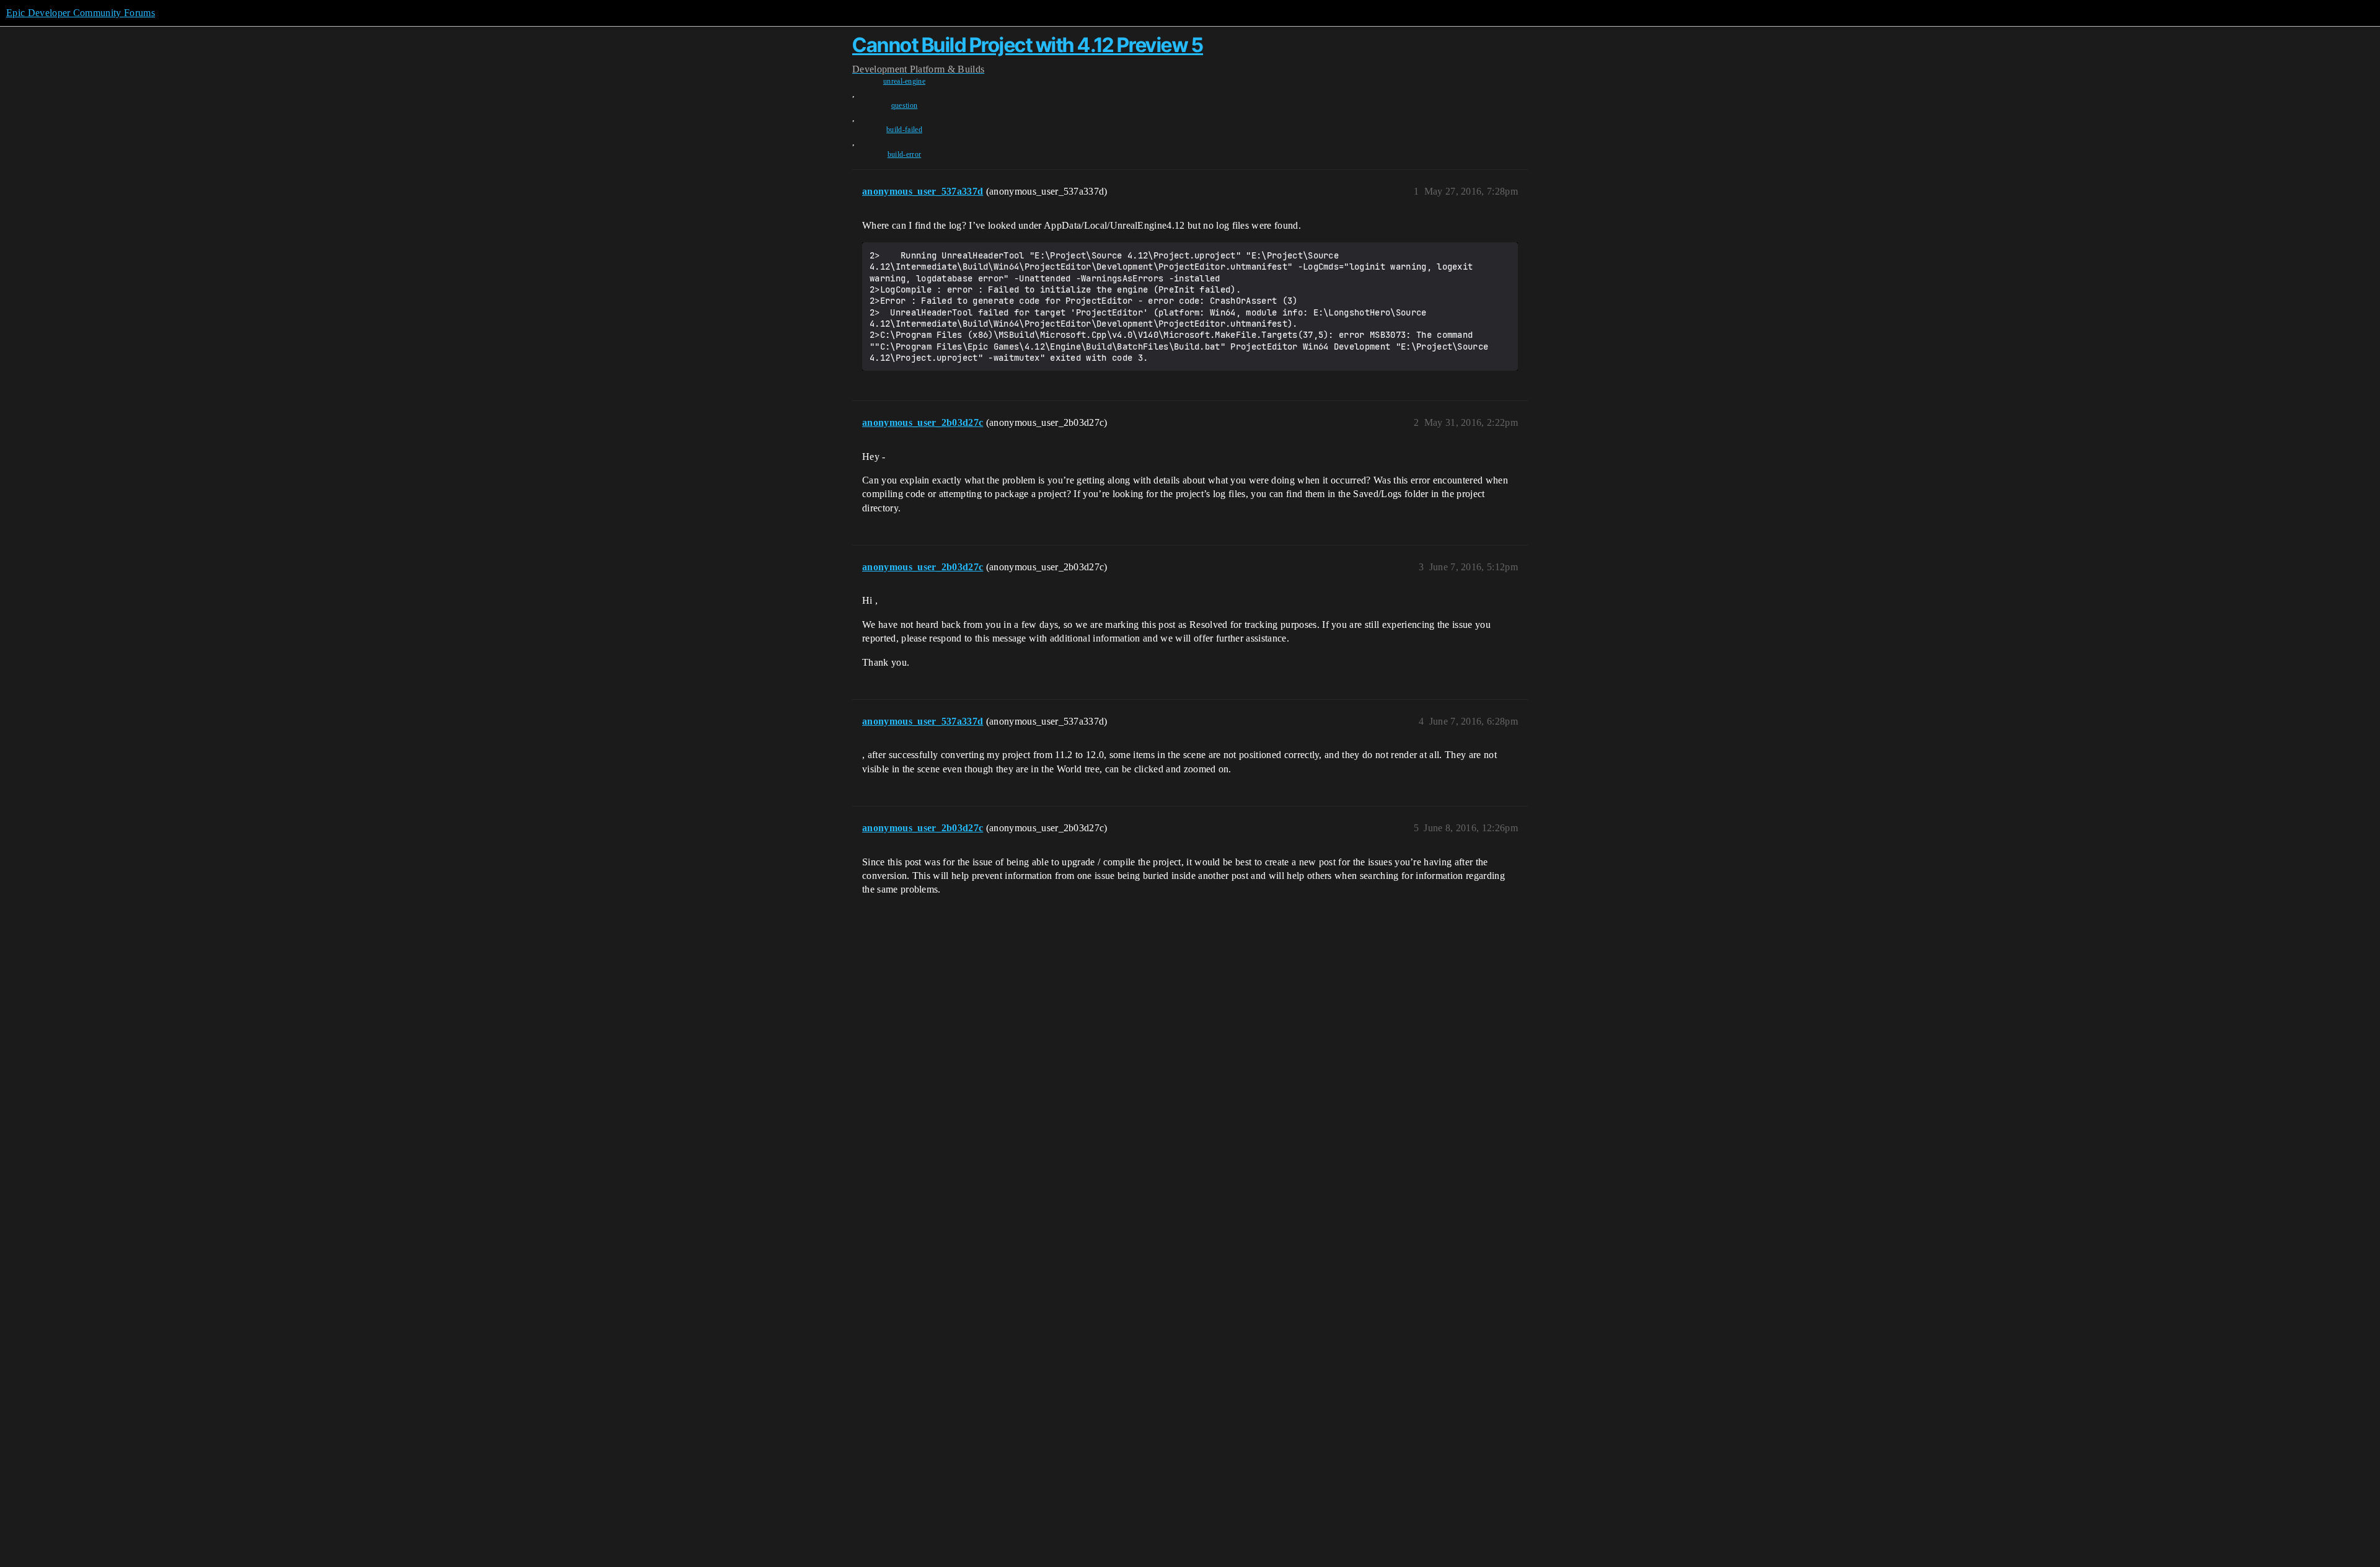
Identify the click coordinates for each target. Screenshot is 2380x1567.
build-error (905, 154)
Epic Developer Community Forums (81, 13)
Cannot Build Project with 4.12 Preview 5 (1028, 45)
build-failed (904, 130)
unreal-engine (904, 81)
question (905, 105)
